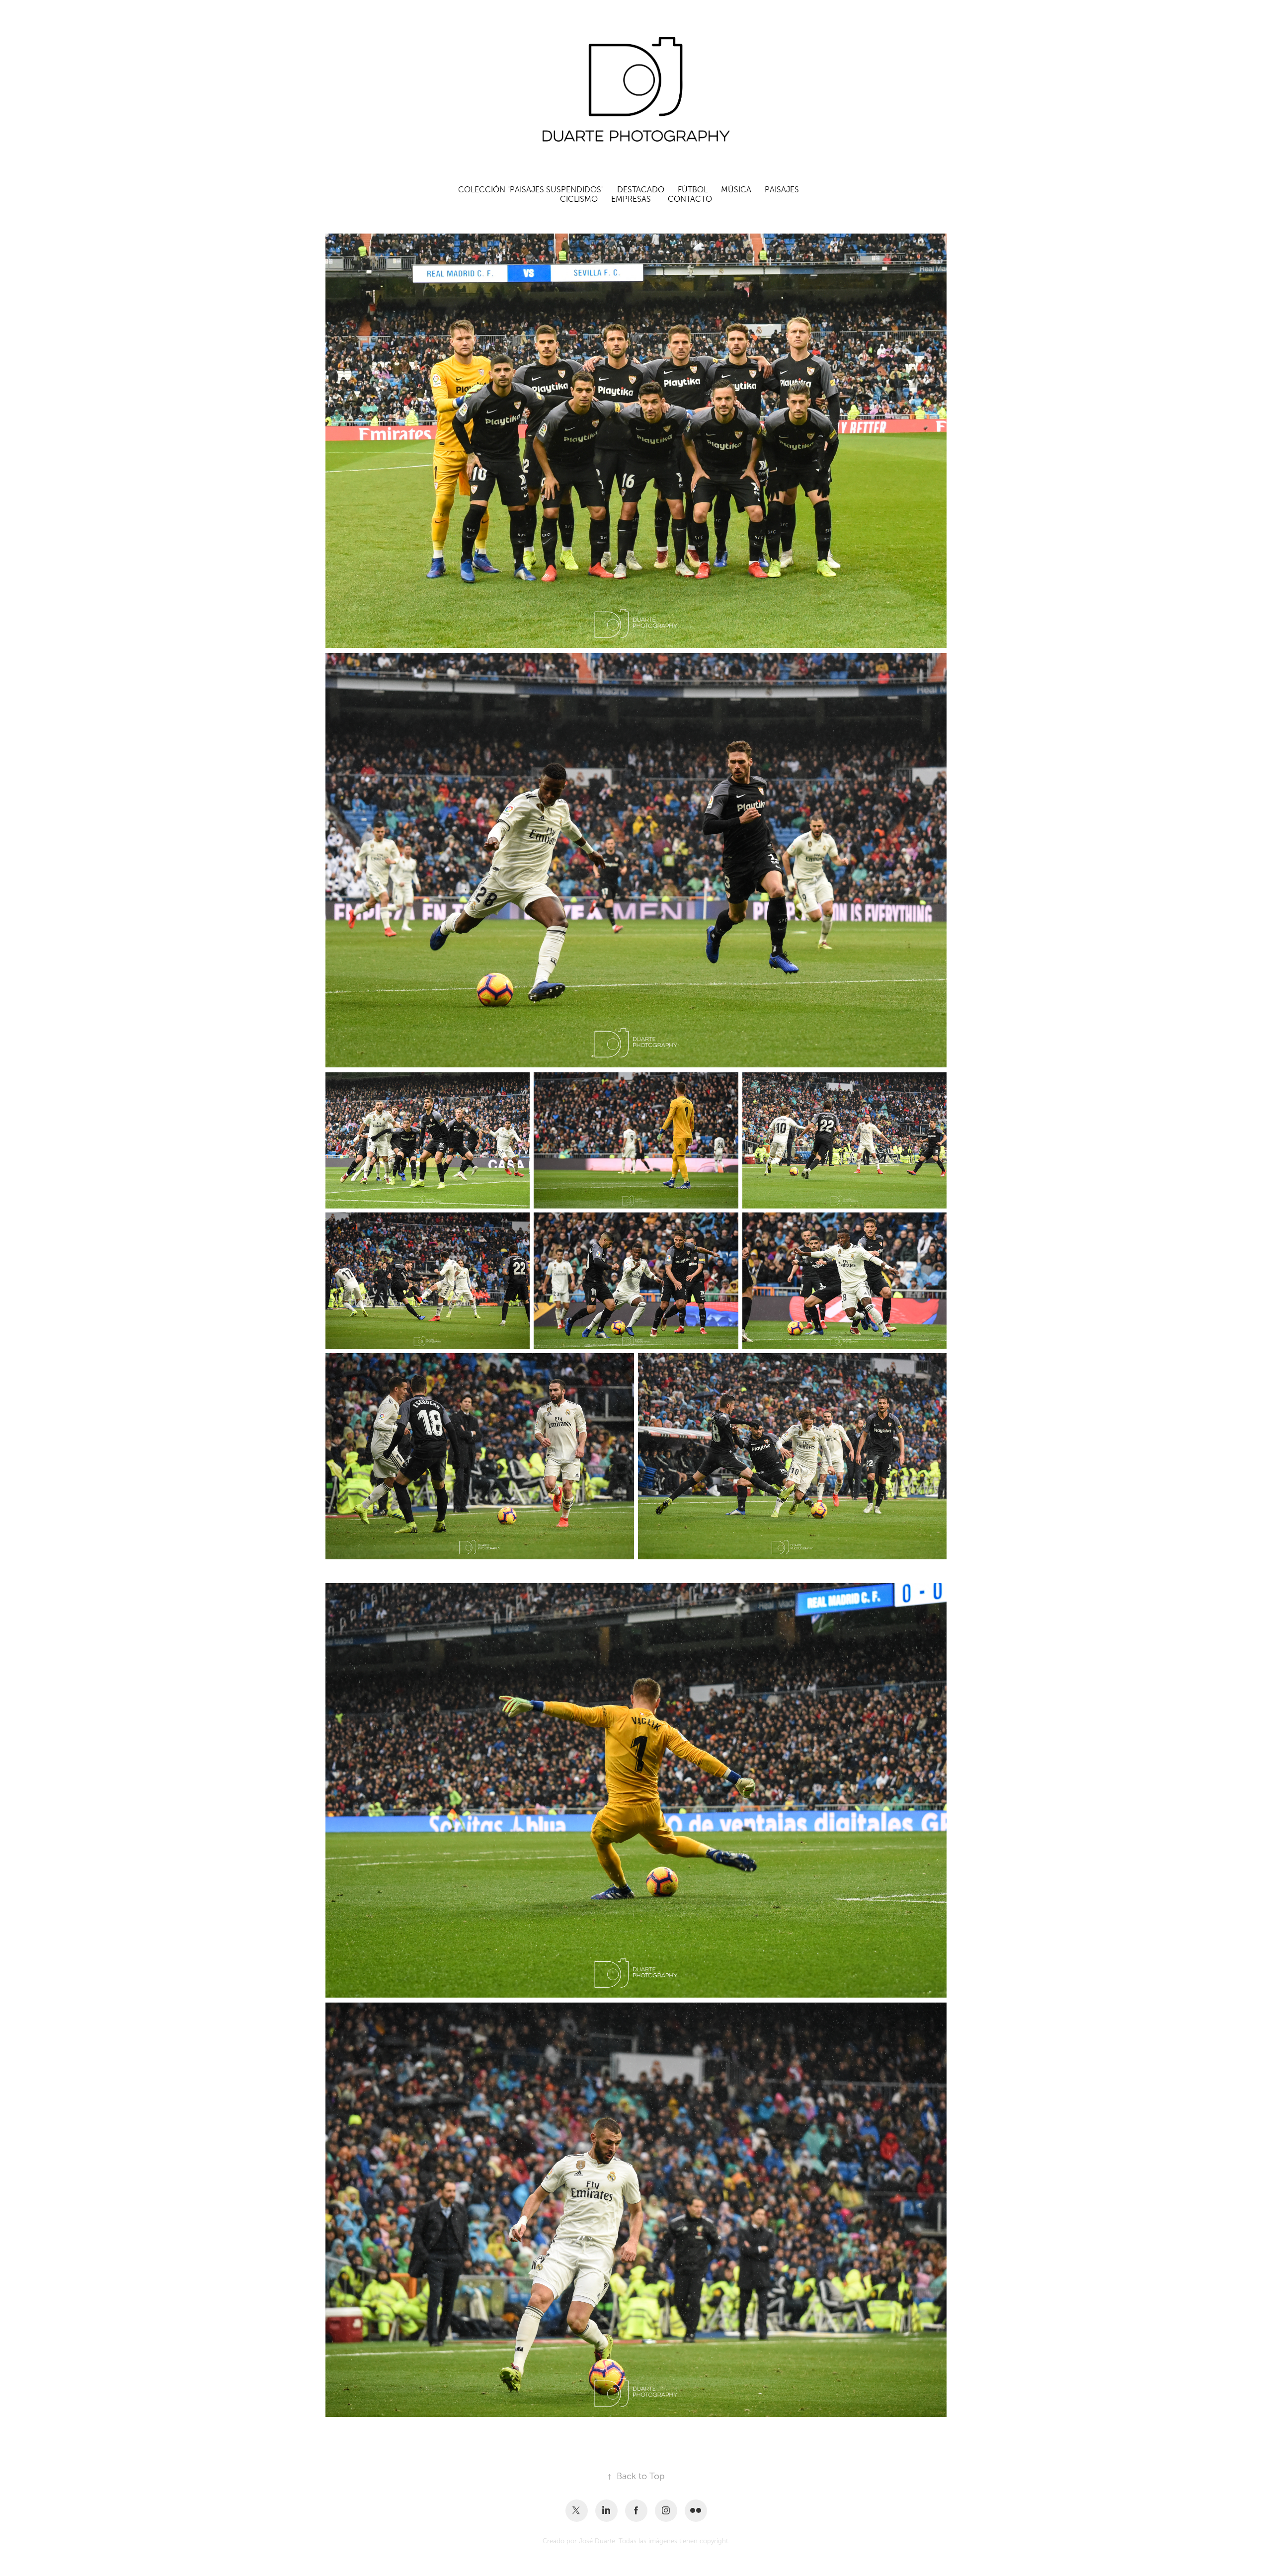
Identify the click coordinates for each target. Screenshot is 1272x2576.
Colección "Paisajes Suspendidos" (531, 190)
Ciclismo (579, 199)
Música (736, 190)
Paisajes (782, 190)
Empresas (631, 199)
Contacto (690, 199)
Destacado (641, 190)
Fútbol (693, 190)
